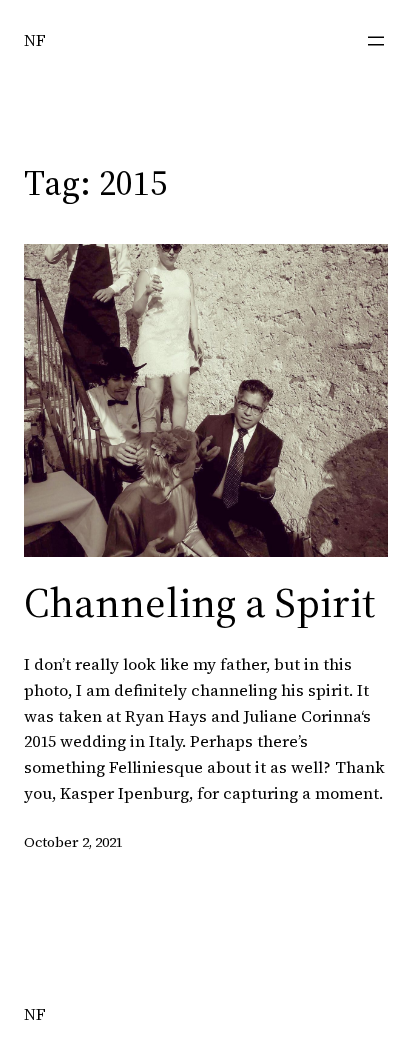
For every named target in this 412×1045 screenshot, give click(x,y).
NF (35, 40)
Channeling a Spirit (199, 602)
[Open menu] (376, 41)
